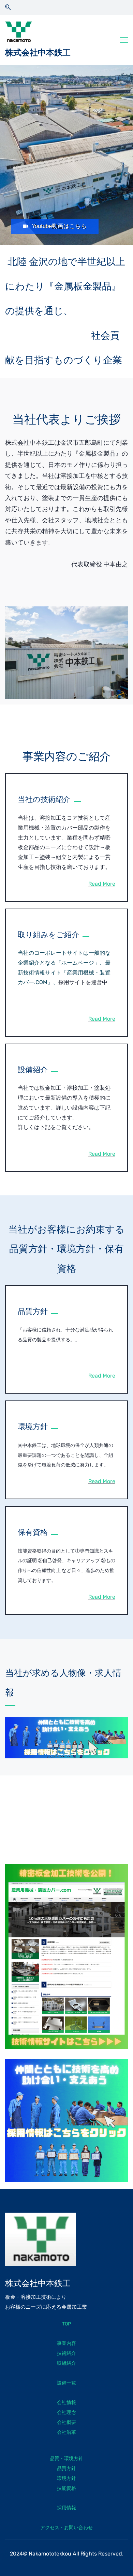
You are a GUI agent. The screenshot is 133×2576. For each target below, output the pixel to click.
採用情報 (66, 2508)
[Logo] (19, 32)
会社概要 (66, 2422)
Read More (102, 884)
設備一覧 (66, 2383)
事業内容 (66, 2343)
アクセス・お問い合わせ (66, 2528)
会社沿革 (66, 2432)
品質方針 (66, 2468)
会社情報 (66, 2403)
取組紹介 (66, 2363)
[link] (66, 611)
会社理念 (66, 2412)
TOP (66, 2324)
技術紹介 (66, 2353)
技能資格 (66, 2488)
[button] (8, 7)
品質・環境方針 (66, 2459)
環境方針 (66, 2478)
